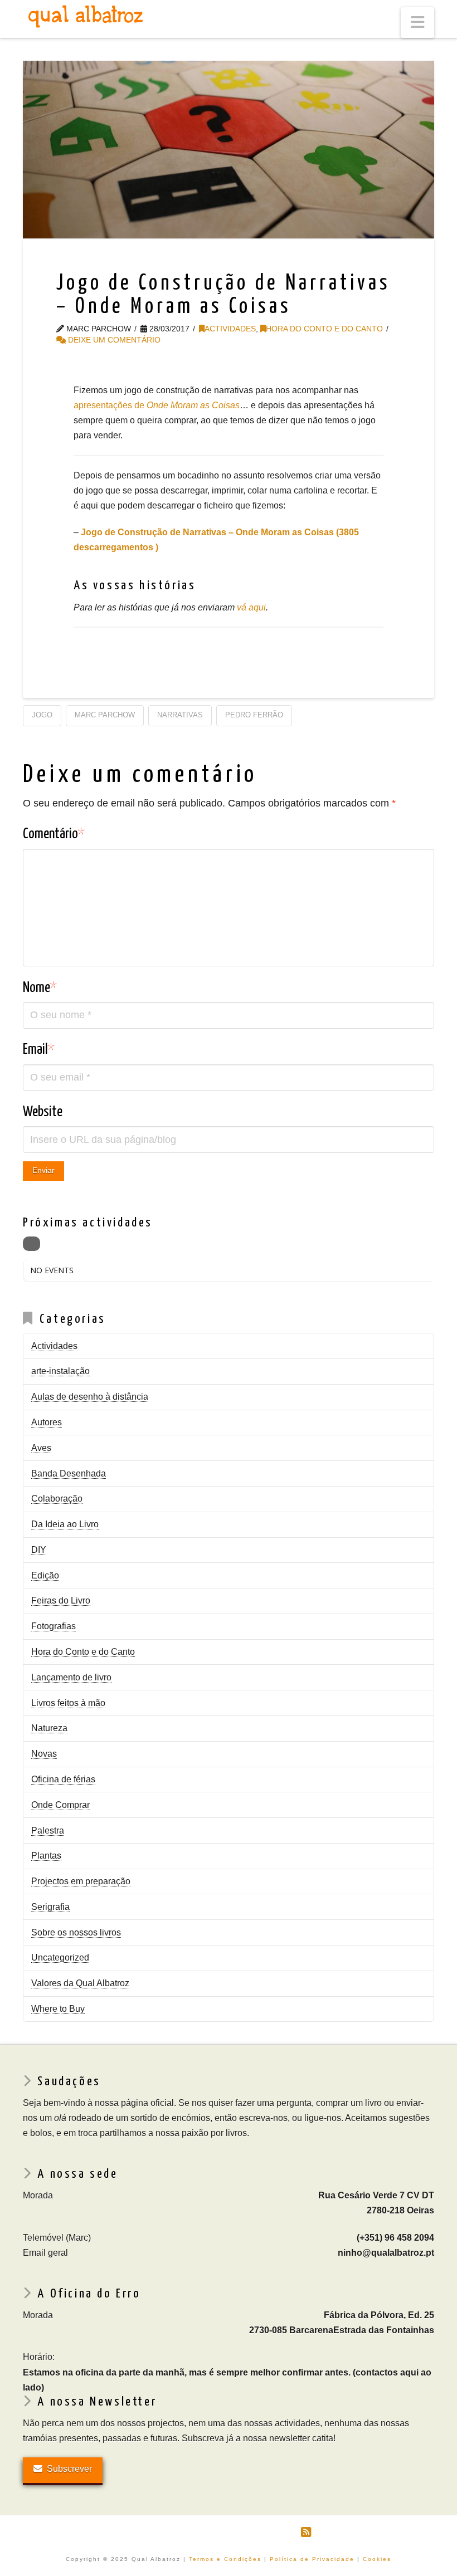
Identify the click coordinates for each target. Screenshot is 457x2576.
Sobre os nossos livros (76, 1932)
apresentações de (157, 405)
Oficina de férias (63, 1779)
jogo (42, 715)
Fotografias (54, 1626)
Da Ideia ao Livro (65, 1524)
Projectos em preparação (81, 1881)
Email (39, 1050)
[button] (417, 23)
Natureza (49, 1728)
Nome (40, 988)
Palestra (48, 1830)
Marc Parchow (105, 715)
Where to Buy (58, 2009)
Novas (44, 1754)
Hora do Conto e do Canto (324, 329)
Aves (41, 1448)
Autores (47, 1422)
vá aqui (251, 607)
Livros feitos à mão (68, 1703)
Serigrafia (50, 1907)
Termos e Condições (225, 2559)
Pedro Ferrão (254, 715)
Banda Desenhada (69, 1473)
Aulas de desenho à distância (90, 1397)
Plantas (46, 1856)
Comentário (54, 834)
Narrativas (180, 715)
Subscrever (69, 2469)
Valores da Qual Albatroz (80, 1983)
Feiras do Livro (61, 1600)
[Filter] (31, 1244)
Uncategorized (60, 1957)
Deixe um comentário (113, 340)
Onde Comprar (60, 1805)
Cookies (377, 2559)
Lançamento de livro (71, 1677)
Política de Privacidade (312, 2559)
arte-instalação (60, 1371)
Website (43, 1112)
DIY (39, 1550)
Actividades (230, 329)
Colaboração (57, 1499)
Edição (45, 1575)
